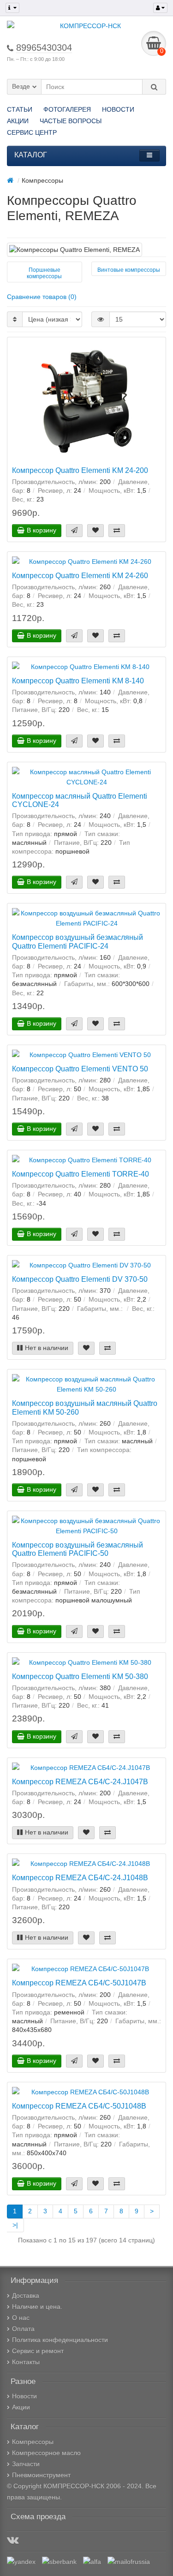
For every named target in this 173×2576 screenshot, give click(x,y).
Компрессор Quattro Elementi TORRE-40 (81, 1174)
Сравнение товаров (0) (42, 297)
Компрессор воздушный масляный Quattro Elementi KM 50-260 (85, 1407)
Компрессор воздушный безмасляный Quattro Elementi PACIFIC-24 (78, 941)
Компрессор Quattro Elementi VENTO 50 (80, 1069)
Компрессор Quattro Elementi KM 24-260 (80, 575)
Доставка (26, 2295)
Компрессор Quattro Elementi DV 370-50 (80, 1279)
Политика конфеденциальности (60, 2340)
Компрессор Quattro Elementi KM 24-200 (80, 470)
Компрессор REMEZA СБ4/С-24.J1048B (80, 1877)
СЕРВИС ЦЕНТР (32, 132)
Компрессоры (33, 2442)
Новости (24, 2396)
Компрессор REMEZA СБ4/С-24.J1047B (80, 1781)
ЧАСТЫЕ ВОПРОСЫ (71, 121)
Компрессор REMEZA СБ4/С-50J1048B (79, 2106)
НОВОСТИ (118, 109)
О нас (21, 2318)
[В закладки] (95, 531)
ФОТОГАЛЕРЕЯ (67, 109)
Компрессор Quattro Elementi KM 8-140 (78, 681)
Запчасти (26, 2464)
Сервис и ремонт (38, 2351)
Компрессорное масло (46, 2453)
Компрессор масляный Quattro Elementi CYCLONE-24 (80, 800)
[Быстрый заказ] (74, 531)
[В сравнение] (117, 531)
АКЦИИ (18, 121)
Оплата (23, 2329)
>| (15, 2225)
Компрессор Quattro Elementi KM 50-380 (80, 1676)
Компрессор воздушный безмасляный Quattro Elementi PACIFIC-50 (78, 1549)
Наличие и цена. (37, 2307)
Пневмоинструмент (41, 2475)
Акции (21, 2407)
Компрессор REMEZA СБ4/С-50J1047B (79, 1983)
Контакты (26, 2362)
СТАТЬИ (20, 109)
